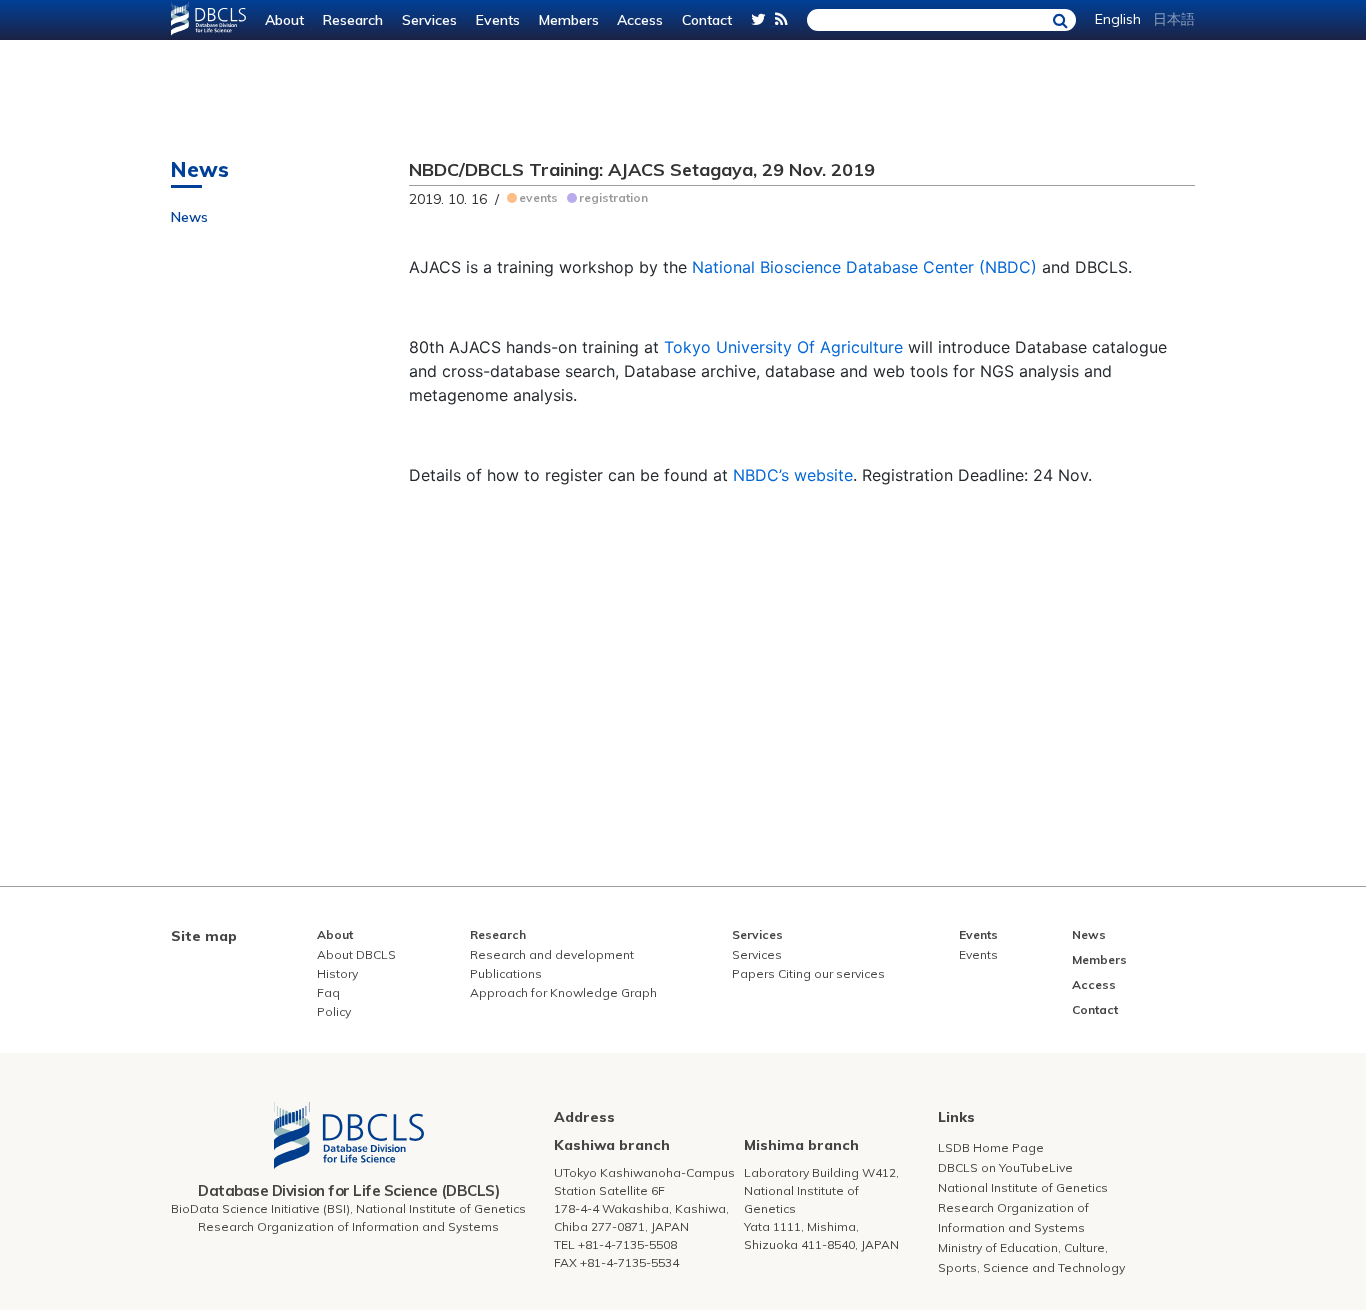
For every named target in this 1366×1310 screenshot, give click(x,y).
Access (640, 20)
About (284, 20)
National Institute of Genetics (1023, 1187)
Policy (334, 1011)
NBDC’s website (793, 475)
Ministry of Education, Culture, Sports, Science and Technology (1031, 1257)
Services (429, 20)
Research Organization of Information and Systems (1013, 1217)
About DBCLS (356, 954)
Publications (506, 973)
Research (353, 20)
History (337, 973)
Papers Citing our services (808, 973)
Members (569, 20)
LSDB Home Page (991, 1147)
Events (498, 20)
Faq (328, 992)
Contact (707, 20)
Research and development (552, 954)
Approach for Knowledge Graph (563, 992)
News (189, 217)
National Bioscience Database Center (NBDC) (864, 267)
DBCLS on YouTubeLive (1005, 1167)
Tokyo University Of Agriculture (783, 347)
